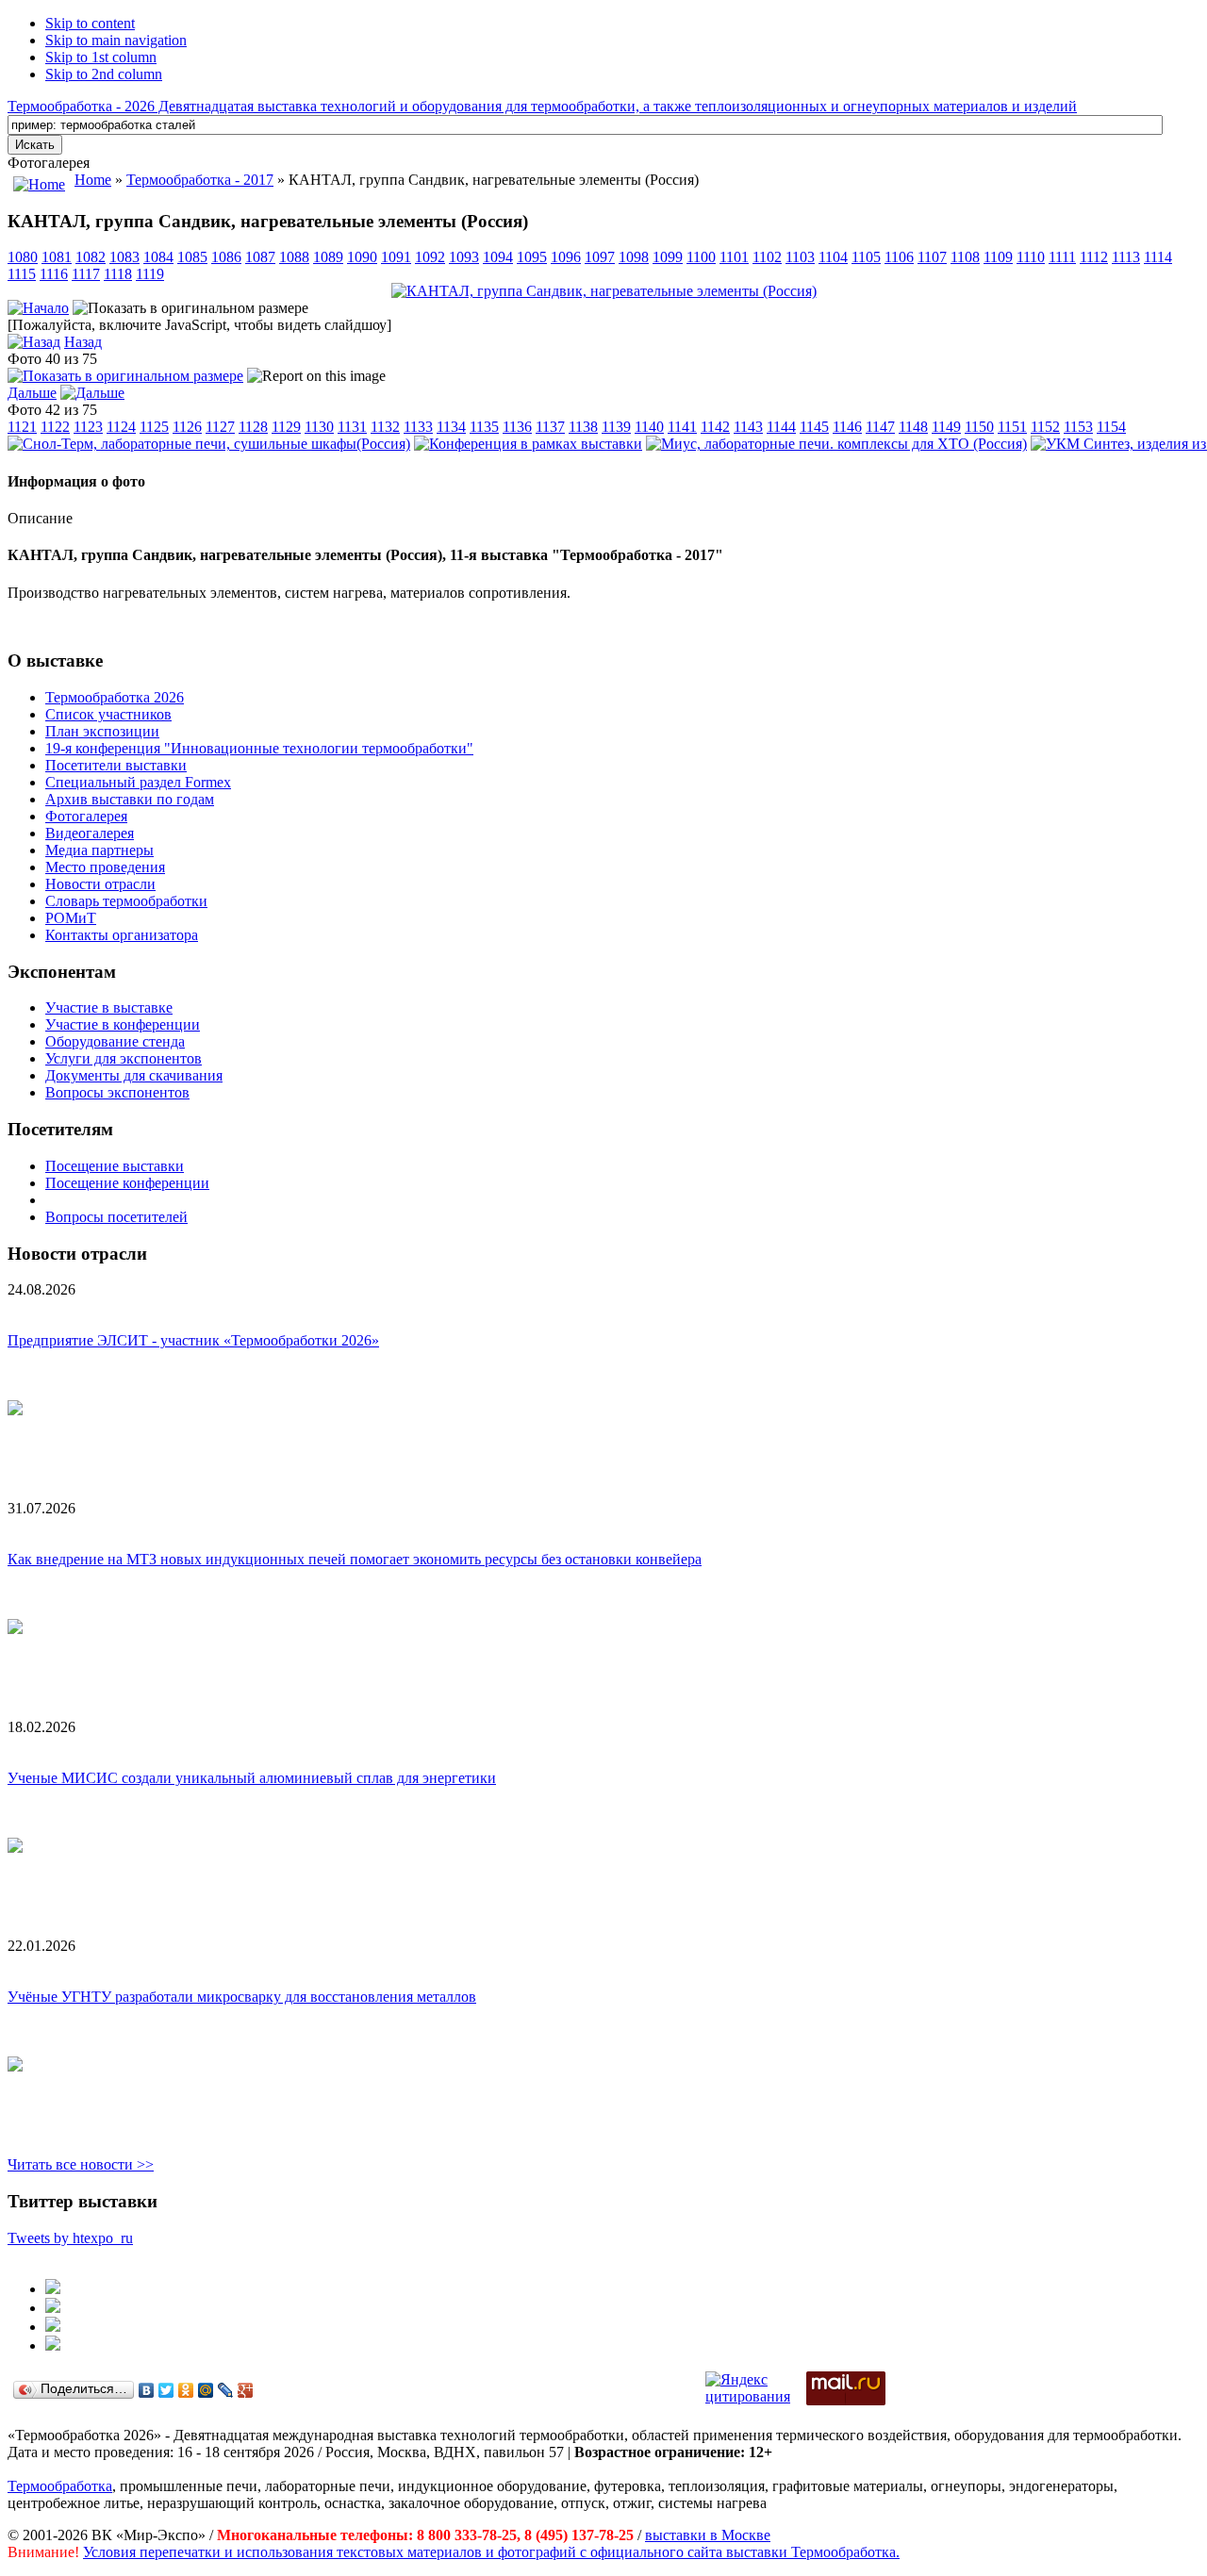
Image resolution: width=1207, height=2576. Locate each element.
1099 (668, 257)
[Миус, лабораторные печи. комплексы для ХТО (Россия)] (836, 444)
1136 (517, 427)
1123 (88, 427)
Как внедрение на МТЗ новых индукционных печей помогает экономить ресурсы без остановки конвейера (355, 1559)
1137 (550, 427)
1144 (781, 427)
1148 (913, 427)
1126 (187, 427)
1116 (54, 274)
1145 (814, 427)
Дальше (32, 393)
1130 (319, 427)
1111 (1062, 257)
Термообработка (60, 2486)
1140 (649, 427)
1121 (22, 427)
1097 (600, 257)
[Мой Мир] (206, 2390)
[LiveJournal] (226, 2390)
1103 (800, 257)
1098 (634, 257)
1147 (880, 427)
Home (93, 180)
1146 (847, 427)
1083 (124, 257)
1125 (154, 427)
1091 (396, 257)
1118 (118, 274)
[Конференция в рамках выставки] (528, 444)
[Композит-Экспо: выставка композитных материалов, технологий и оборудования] (53, 2308)
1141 (682, 427)
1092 (430, 257)
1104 (833, 257)
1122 (55, 427)
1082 (91, 257)
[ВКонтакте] (147, 2390)
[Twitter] (166, 2390)
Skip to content (90, 23)
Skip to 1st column (101, 57)
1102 (767, 257)
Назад (83, 342)
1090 (362, 257)
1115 (22, 274)
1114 (1158, 257)
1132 (385, 427)
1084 (158, 257)
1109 (998, 257)
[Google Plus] (246, 2390)
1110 (1031, 257)
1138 (583, 427)
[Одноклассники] (186, 2390)
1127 (220, 427)
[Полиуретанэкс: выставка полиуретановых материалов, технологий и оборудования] (53, 2327)
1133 (418, 427)
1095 (532, 257)
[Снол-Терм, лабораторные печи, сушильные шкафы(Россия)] (209, 444)
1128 (253, 427)
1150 (979, 427)
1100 (701, 257)
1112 (1094, 257)
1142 (715, 427)
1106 (899, 257)
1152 (1045, 427)
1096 (566, 257)
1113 (1126, 257)
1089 (328, 257)
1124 (121, 427)
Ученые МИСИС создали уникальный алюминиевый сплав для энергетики (252, 1778)
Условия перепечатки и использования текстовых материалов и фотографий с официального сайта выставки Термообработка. (491, 2552)
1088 (294, 257)
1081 (57, 257)
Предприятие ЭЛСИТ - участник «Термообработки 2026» (193, 1340)
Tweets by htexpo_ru (70, 2238)
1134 (451, 427)
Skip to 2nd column (104, 74)
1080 (23, 257)
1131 (352, 427)
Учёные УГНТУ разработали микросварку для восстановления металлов (242, 1997)
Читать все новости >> (81, 2164)
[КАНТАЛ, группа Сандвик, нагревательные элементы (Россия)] (604, 291)
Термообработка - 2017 (200, 180)
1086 (226, 257)
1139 (616, 427)
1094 (498, 257)
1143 (748, 427)
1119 (150, 274)
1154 (1111, 427)
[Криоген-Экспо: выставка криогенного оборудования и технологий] (53, 2289)
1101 (734, 257)
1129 (286, 427)
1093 (464, 257)
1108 (965, 257)
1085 (192, 257)
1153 (1078, 427)
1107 (932, 257)
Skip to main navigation (116, 40)
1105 (866, 257)
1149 (946, 427)
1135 (484, 427)
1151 (1012, 427)
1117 (86, 274)
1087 (260, 257)
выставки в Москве (708, 2535)
